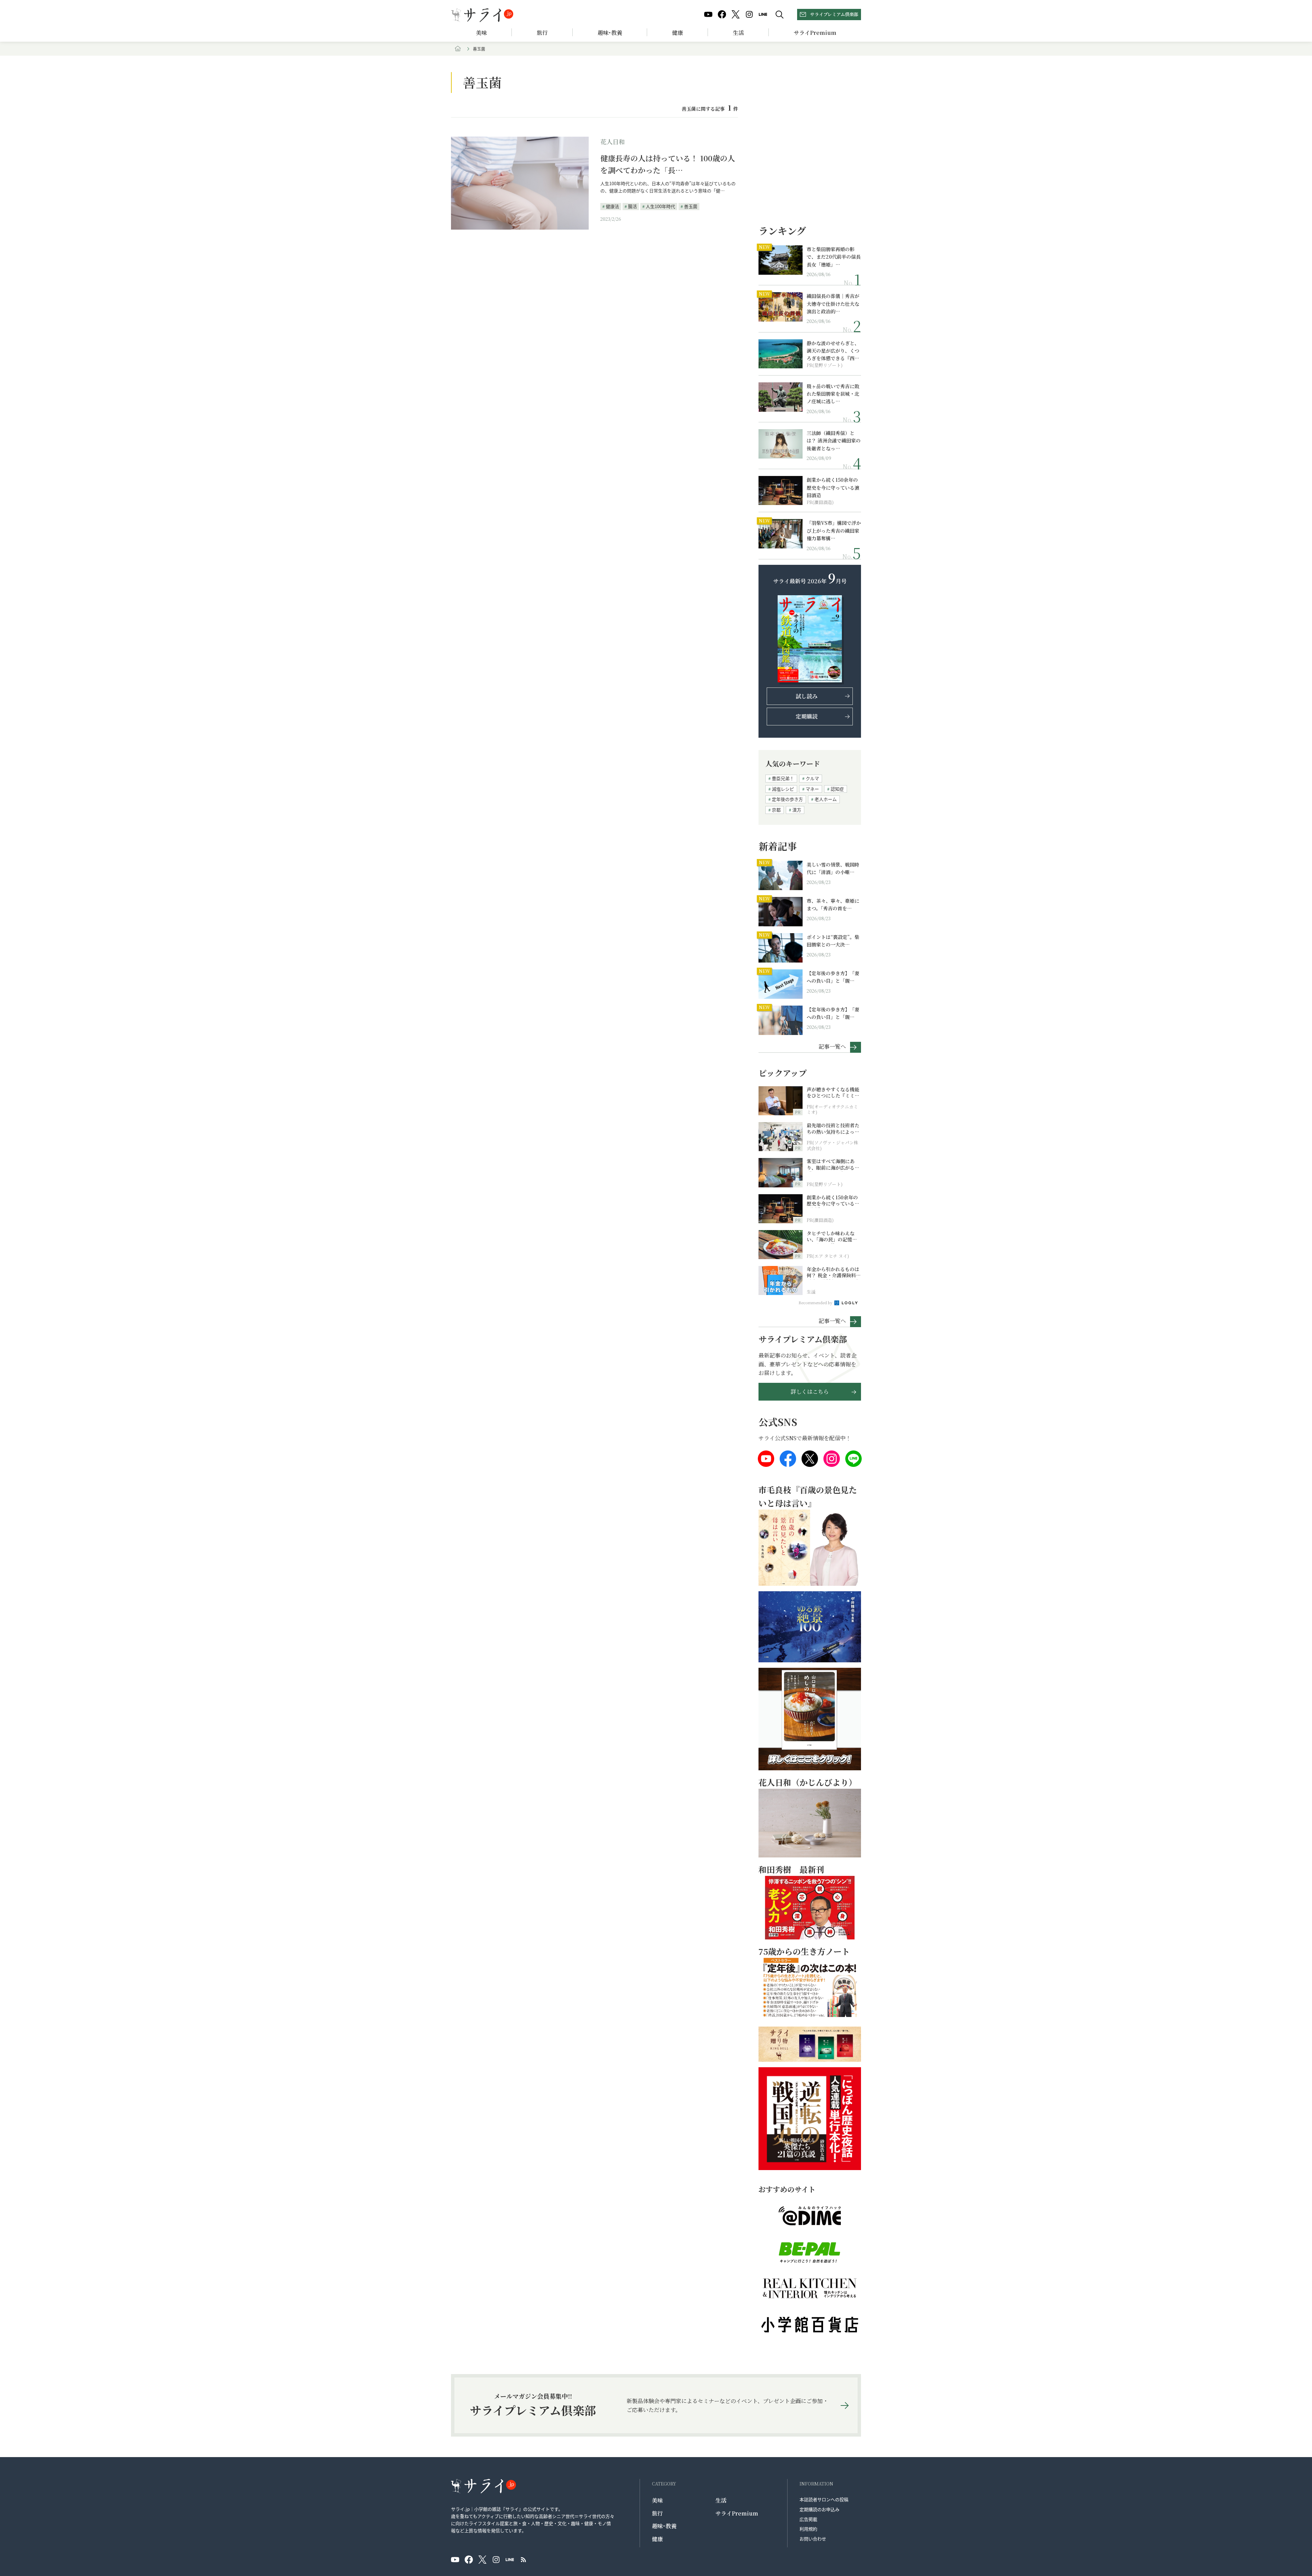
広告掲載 (808, 2519)
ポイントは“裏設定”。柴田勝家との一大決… (833, 941)
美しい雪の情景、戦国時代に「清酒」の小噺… (833, 868)
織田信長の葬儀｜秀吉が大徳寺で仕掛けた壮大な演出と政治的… (833, 304)
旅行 (542, 33)
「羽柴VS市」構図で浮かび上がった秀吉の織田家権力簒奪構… (834, 530)
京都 (776, 810)
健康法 (612, 206)
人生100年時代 (660, 206)
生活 (738, 33)
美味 (481, 33)
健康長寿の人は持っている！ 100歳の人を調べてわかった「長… (668, 164)
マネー (812, 789)
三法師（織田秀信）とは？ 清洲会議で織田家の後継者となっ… (834, 441)
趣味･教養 (610, 33)
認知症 (837, 789)
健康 (678, 33)
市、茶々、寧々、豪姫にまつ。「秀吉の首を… (833, 904)
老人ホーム (826, 799)
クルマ (812, 778)
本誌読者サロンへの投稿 (824, 2499)
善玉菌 (691, 206)
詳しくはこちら (810, 1392)
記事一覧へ (832, 1046)
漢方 (797, 810)
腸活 (632, 206)
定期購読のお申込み (819, 2509)
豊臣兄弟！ (783, 778)
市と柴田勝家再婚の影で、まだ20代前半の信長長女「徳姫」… (834, 257)
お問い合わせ (813, 2539)
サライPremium (737, 2513)
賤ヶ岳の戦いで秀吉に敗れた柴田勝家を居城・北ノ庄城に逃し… (833, 394)
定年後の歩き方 (787, 799)
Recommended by (816, 1303)
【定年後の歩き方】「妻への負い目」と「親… (833, 977)
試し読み (807, 696)
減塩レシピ (783, 789)
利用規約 (808, 2529)
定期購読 (807, 716)
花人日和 (613, 141)
